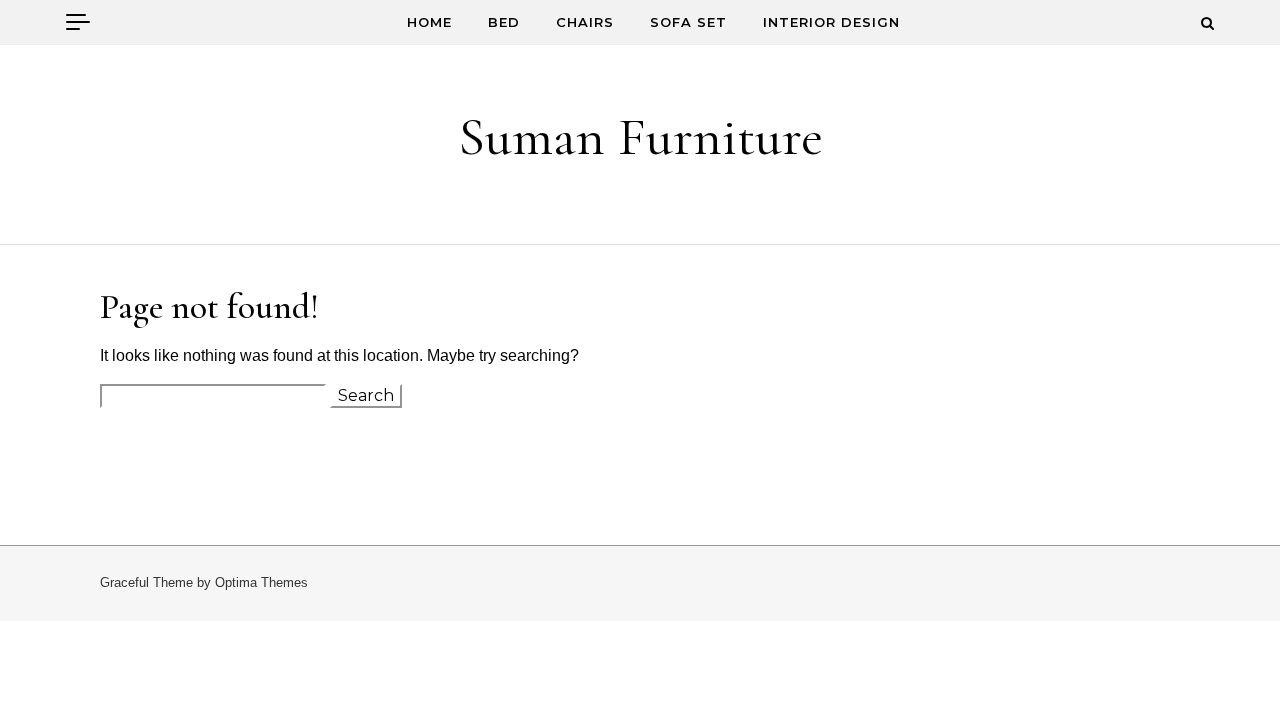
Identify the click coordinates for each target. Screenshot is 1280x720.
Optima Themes (261, 582)
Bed (504, 22)
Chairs (585, 22)
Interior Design (831, 22)
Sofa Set (688, 22)
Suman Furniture (640, 136)
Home (429, 22)
